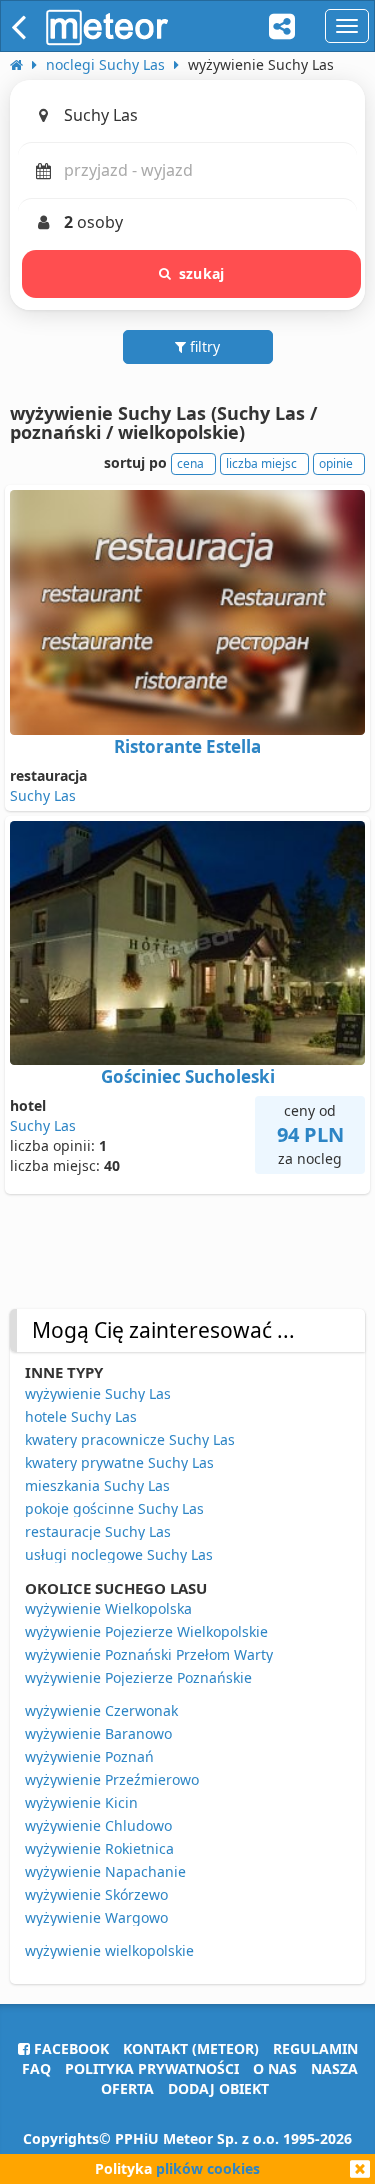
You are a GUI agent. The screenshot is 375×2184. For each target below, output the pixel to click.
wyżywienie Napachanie (105, 1871)
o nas (275, 2068)
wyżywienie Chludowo (98, 1825)
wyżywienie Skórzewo (96, 1894)
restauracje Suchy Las (98, 1531)
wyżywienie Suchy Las (98, 1393)
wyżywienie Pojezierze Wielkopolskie (146, 1631)
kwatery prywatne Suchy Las (119, 1462)
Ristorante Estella (187, 746)
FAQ (36, 2068)
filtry (203, 346)
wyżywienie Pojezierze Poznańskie (138, 1677)
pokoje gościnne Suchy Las (114, 1508)
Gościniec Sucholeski (188, 1076)
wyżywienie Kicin (81, 1802)
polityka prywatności (152, 2068)
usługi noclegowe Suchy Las (119, 1554)
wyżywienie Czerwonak (101, 1710)
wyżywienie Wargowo (96, 1917)
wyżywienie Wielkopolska (108, 1608)
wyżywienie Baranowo (98, 1733)
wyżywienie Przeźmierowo (112, 1779)
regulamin (315, 2048)
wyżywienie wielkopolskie (109, 1950)
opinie (336, 463)
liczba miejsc (261, 463)
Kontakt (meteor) (191, 2048)
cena (190, 463)
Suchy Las (43, 795)
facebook (69, 2048)
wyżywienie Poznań (89, 1756)
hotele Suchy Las (81, 1416)
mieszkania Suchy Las (97, 1485)
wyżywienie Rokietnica (99, 1848)
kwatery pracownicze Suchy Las (130, 1439)
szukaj (201, 273)
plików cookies (208, 2168)
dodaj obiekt (218, 2088)
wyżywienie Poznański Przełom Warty (149, 1654)
